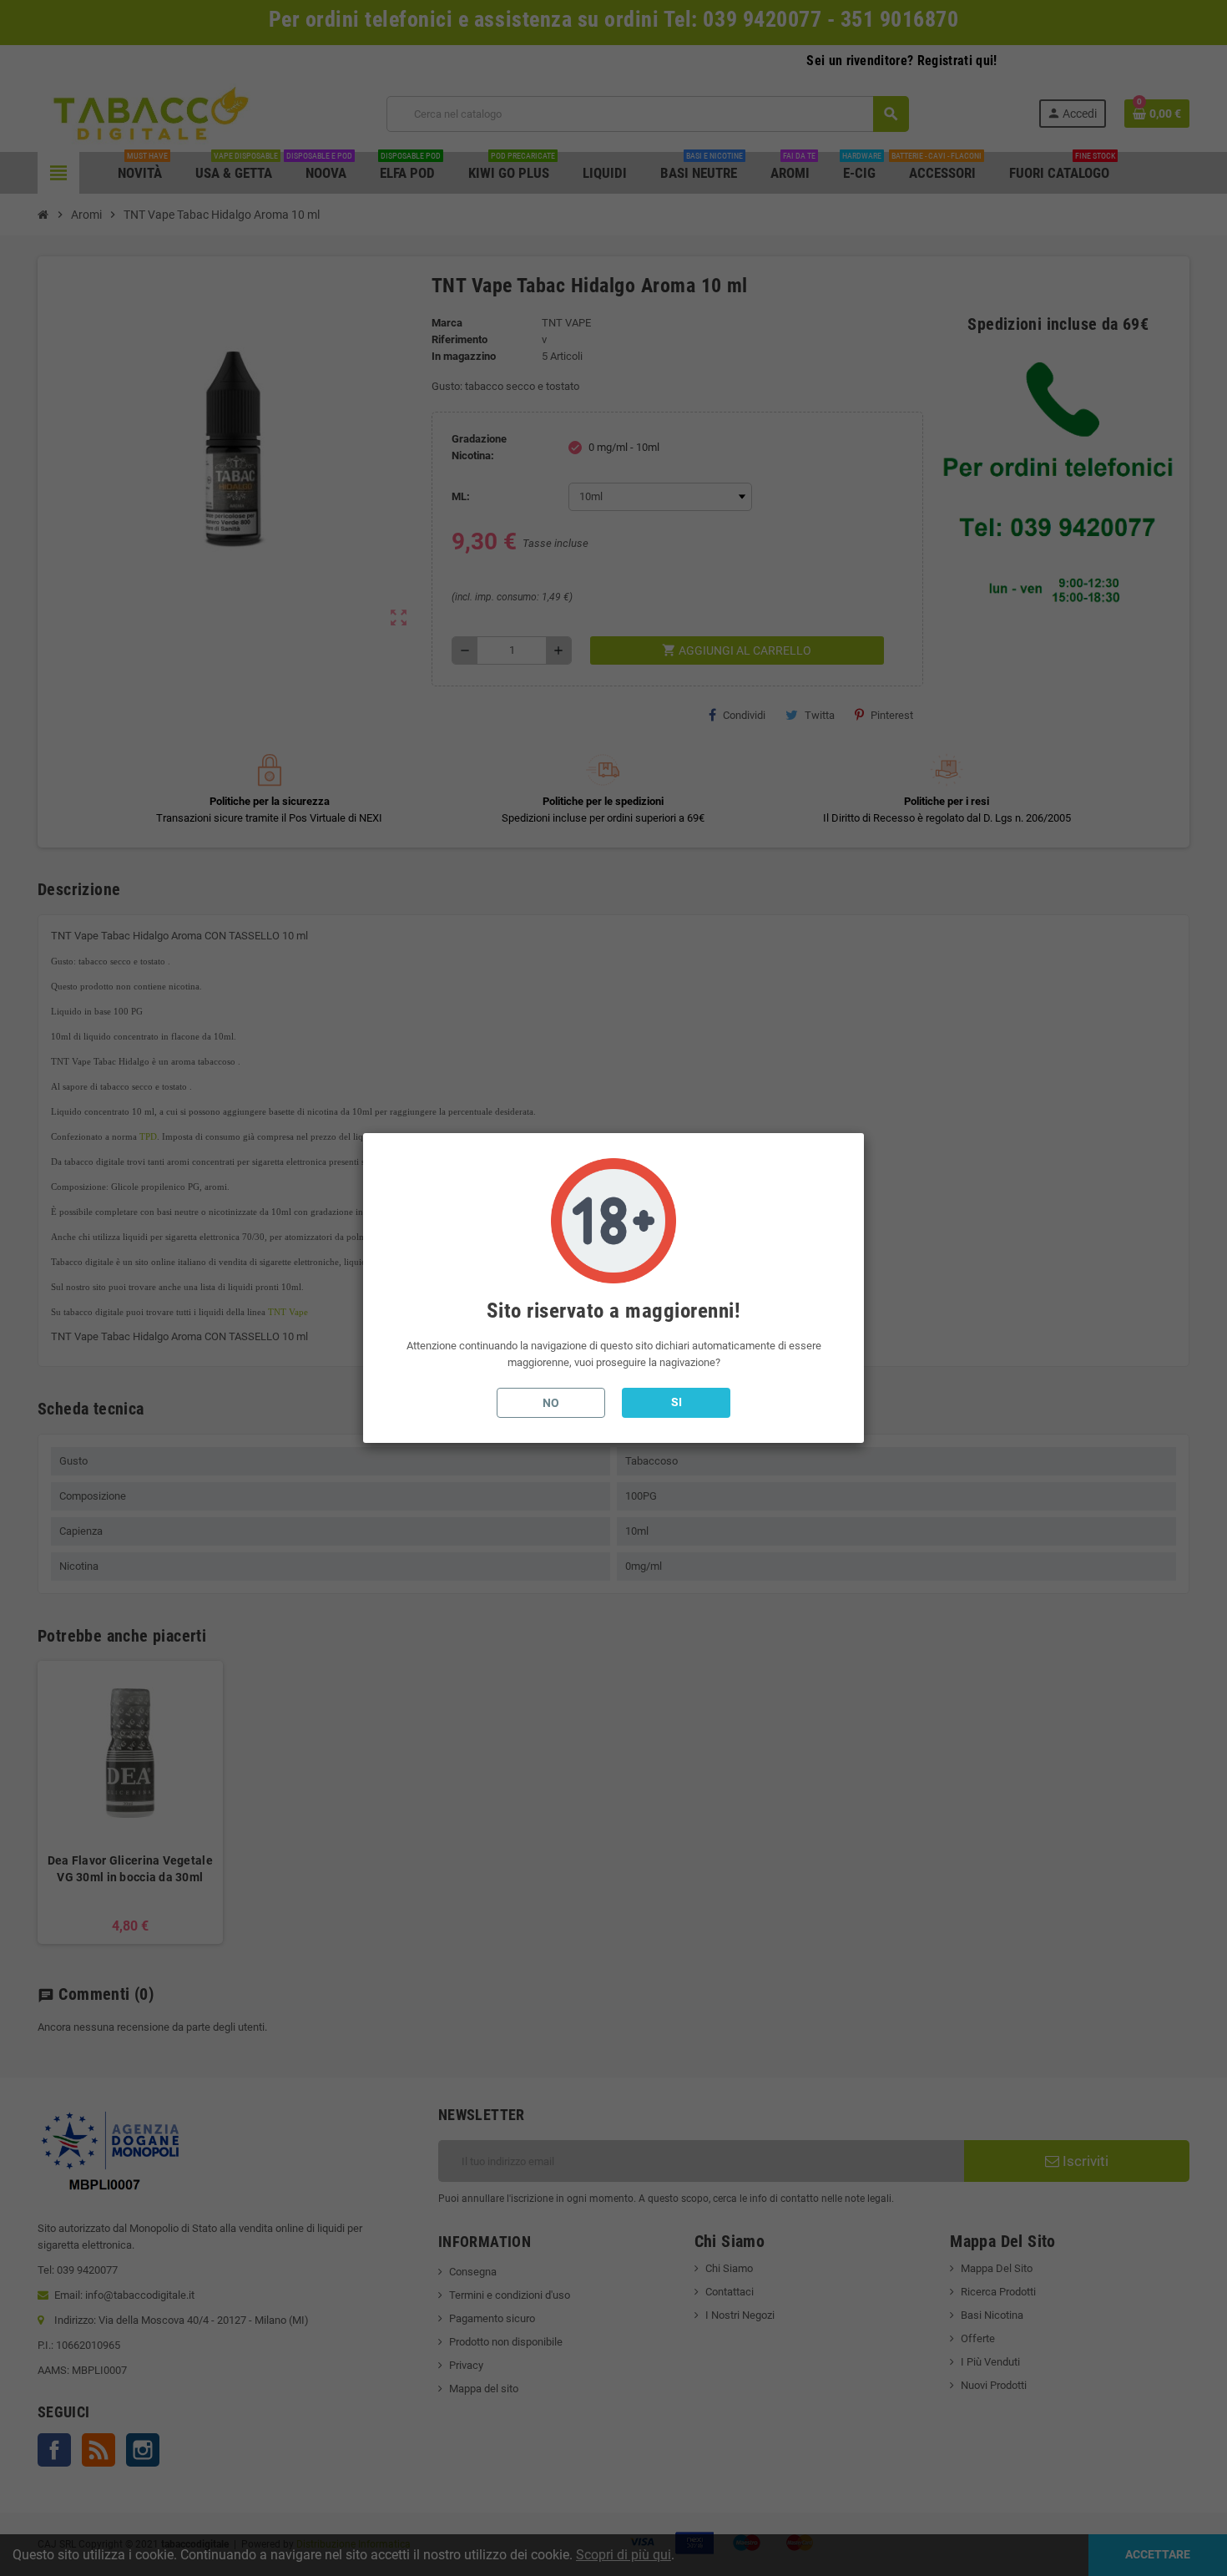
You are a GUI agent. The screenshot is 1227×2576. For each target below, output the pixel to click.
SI (677, 1402)
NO (551, 1403)
